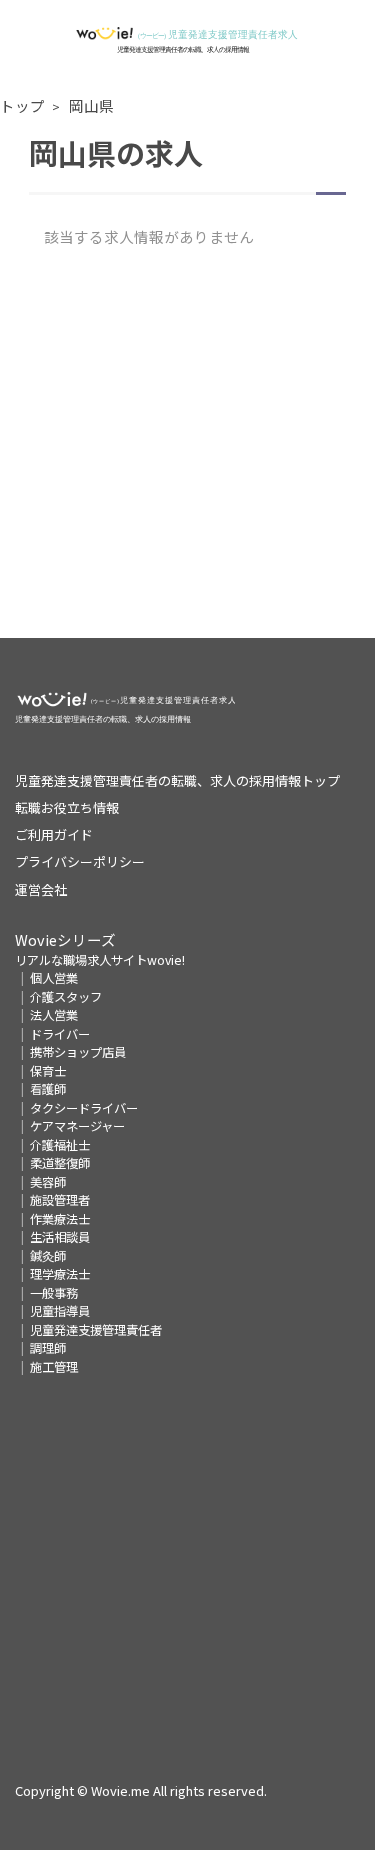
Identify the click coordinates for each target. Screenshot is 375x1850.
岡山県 (91, 105)
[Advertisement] (187, 450)
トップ (22, 105)
